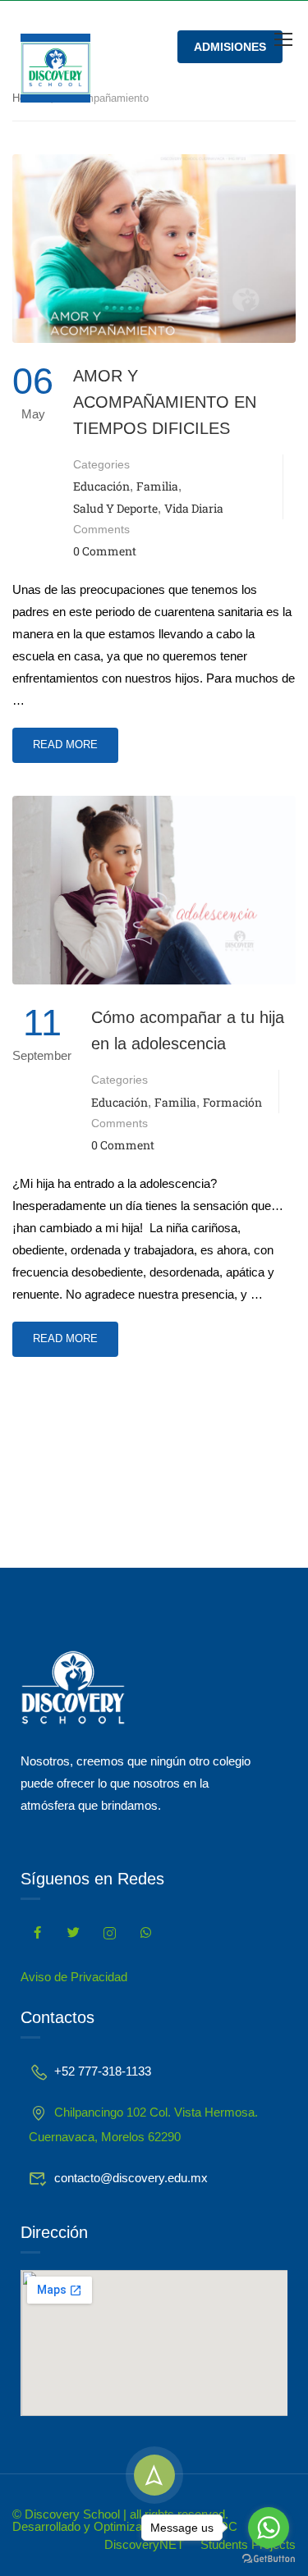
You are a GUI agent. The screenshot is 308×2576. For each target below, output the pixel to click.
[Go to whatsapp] (269, 2528)
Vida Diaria (194, 508)
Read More (75, 739)
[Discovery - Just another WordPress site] (55, 68)
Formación (232, 1102)
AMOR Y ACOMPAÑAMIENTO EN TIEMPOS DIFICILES (165, 402)
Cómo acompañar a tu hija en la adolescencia (188, 1030)
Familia (157, 486)
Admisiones (230, 47)
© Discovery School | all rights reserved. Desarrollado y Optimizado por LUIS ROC (125, 2520)
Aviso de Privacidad (74, 1977)
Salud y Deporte (115, 508)
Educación (101, 486)
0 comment (105, 551)
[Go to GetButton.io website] (269, 2559)
